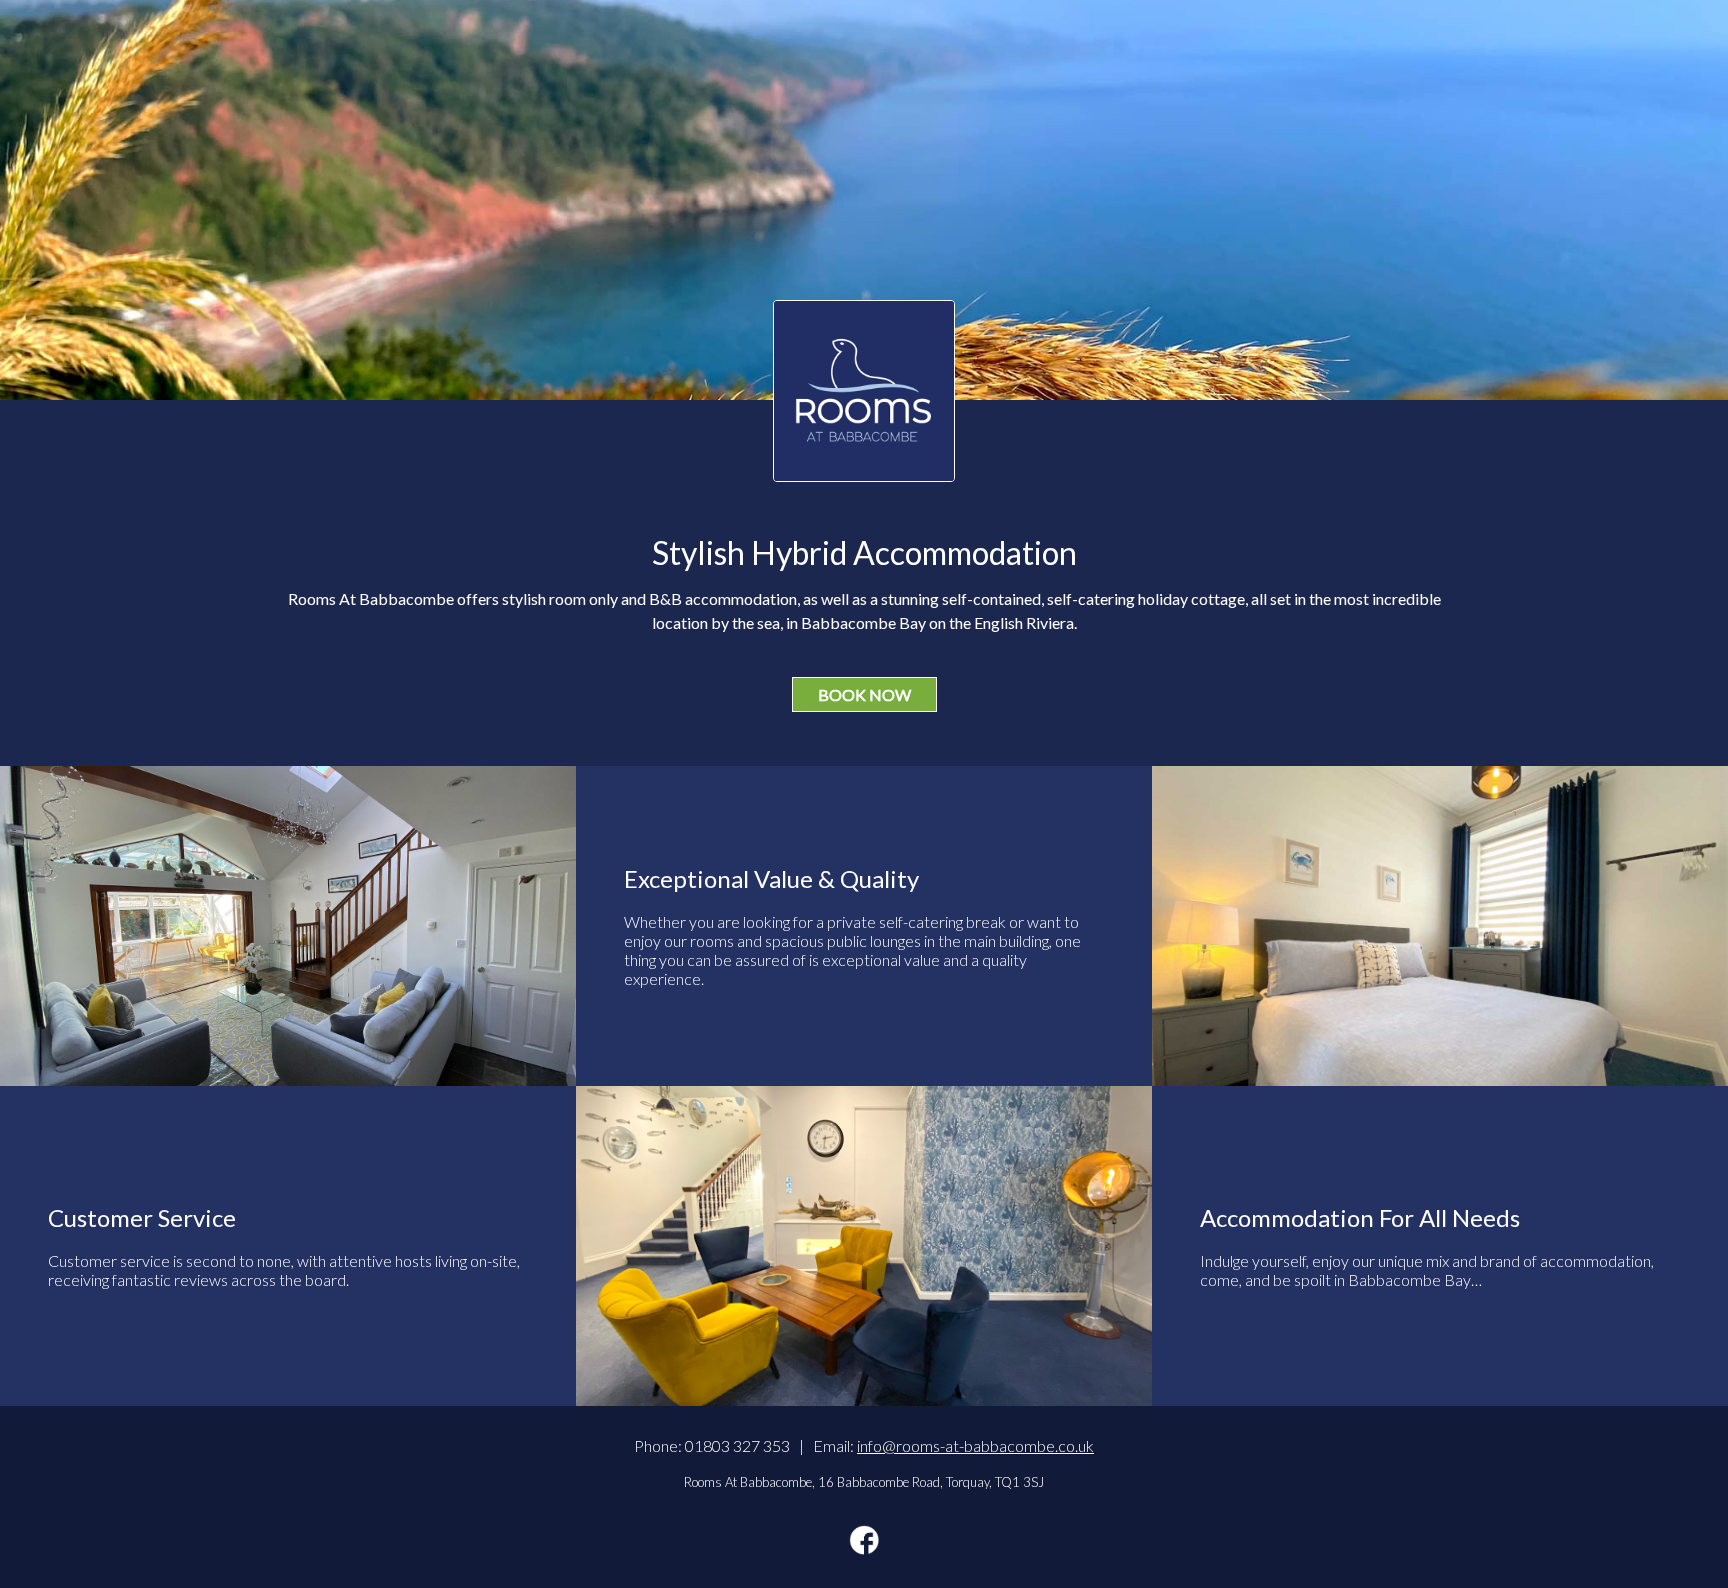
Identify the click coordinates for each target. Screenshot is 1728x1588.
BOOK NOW (864, 694)
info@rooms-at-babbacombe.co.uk (975, 1445)
